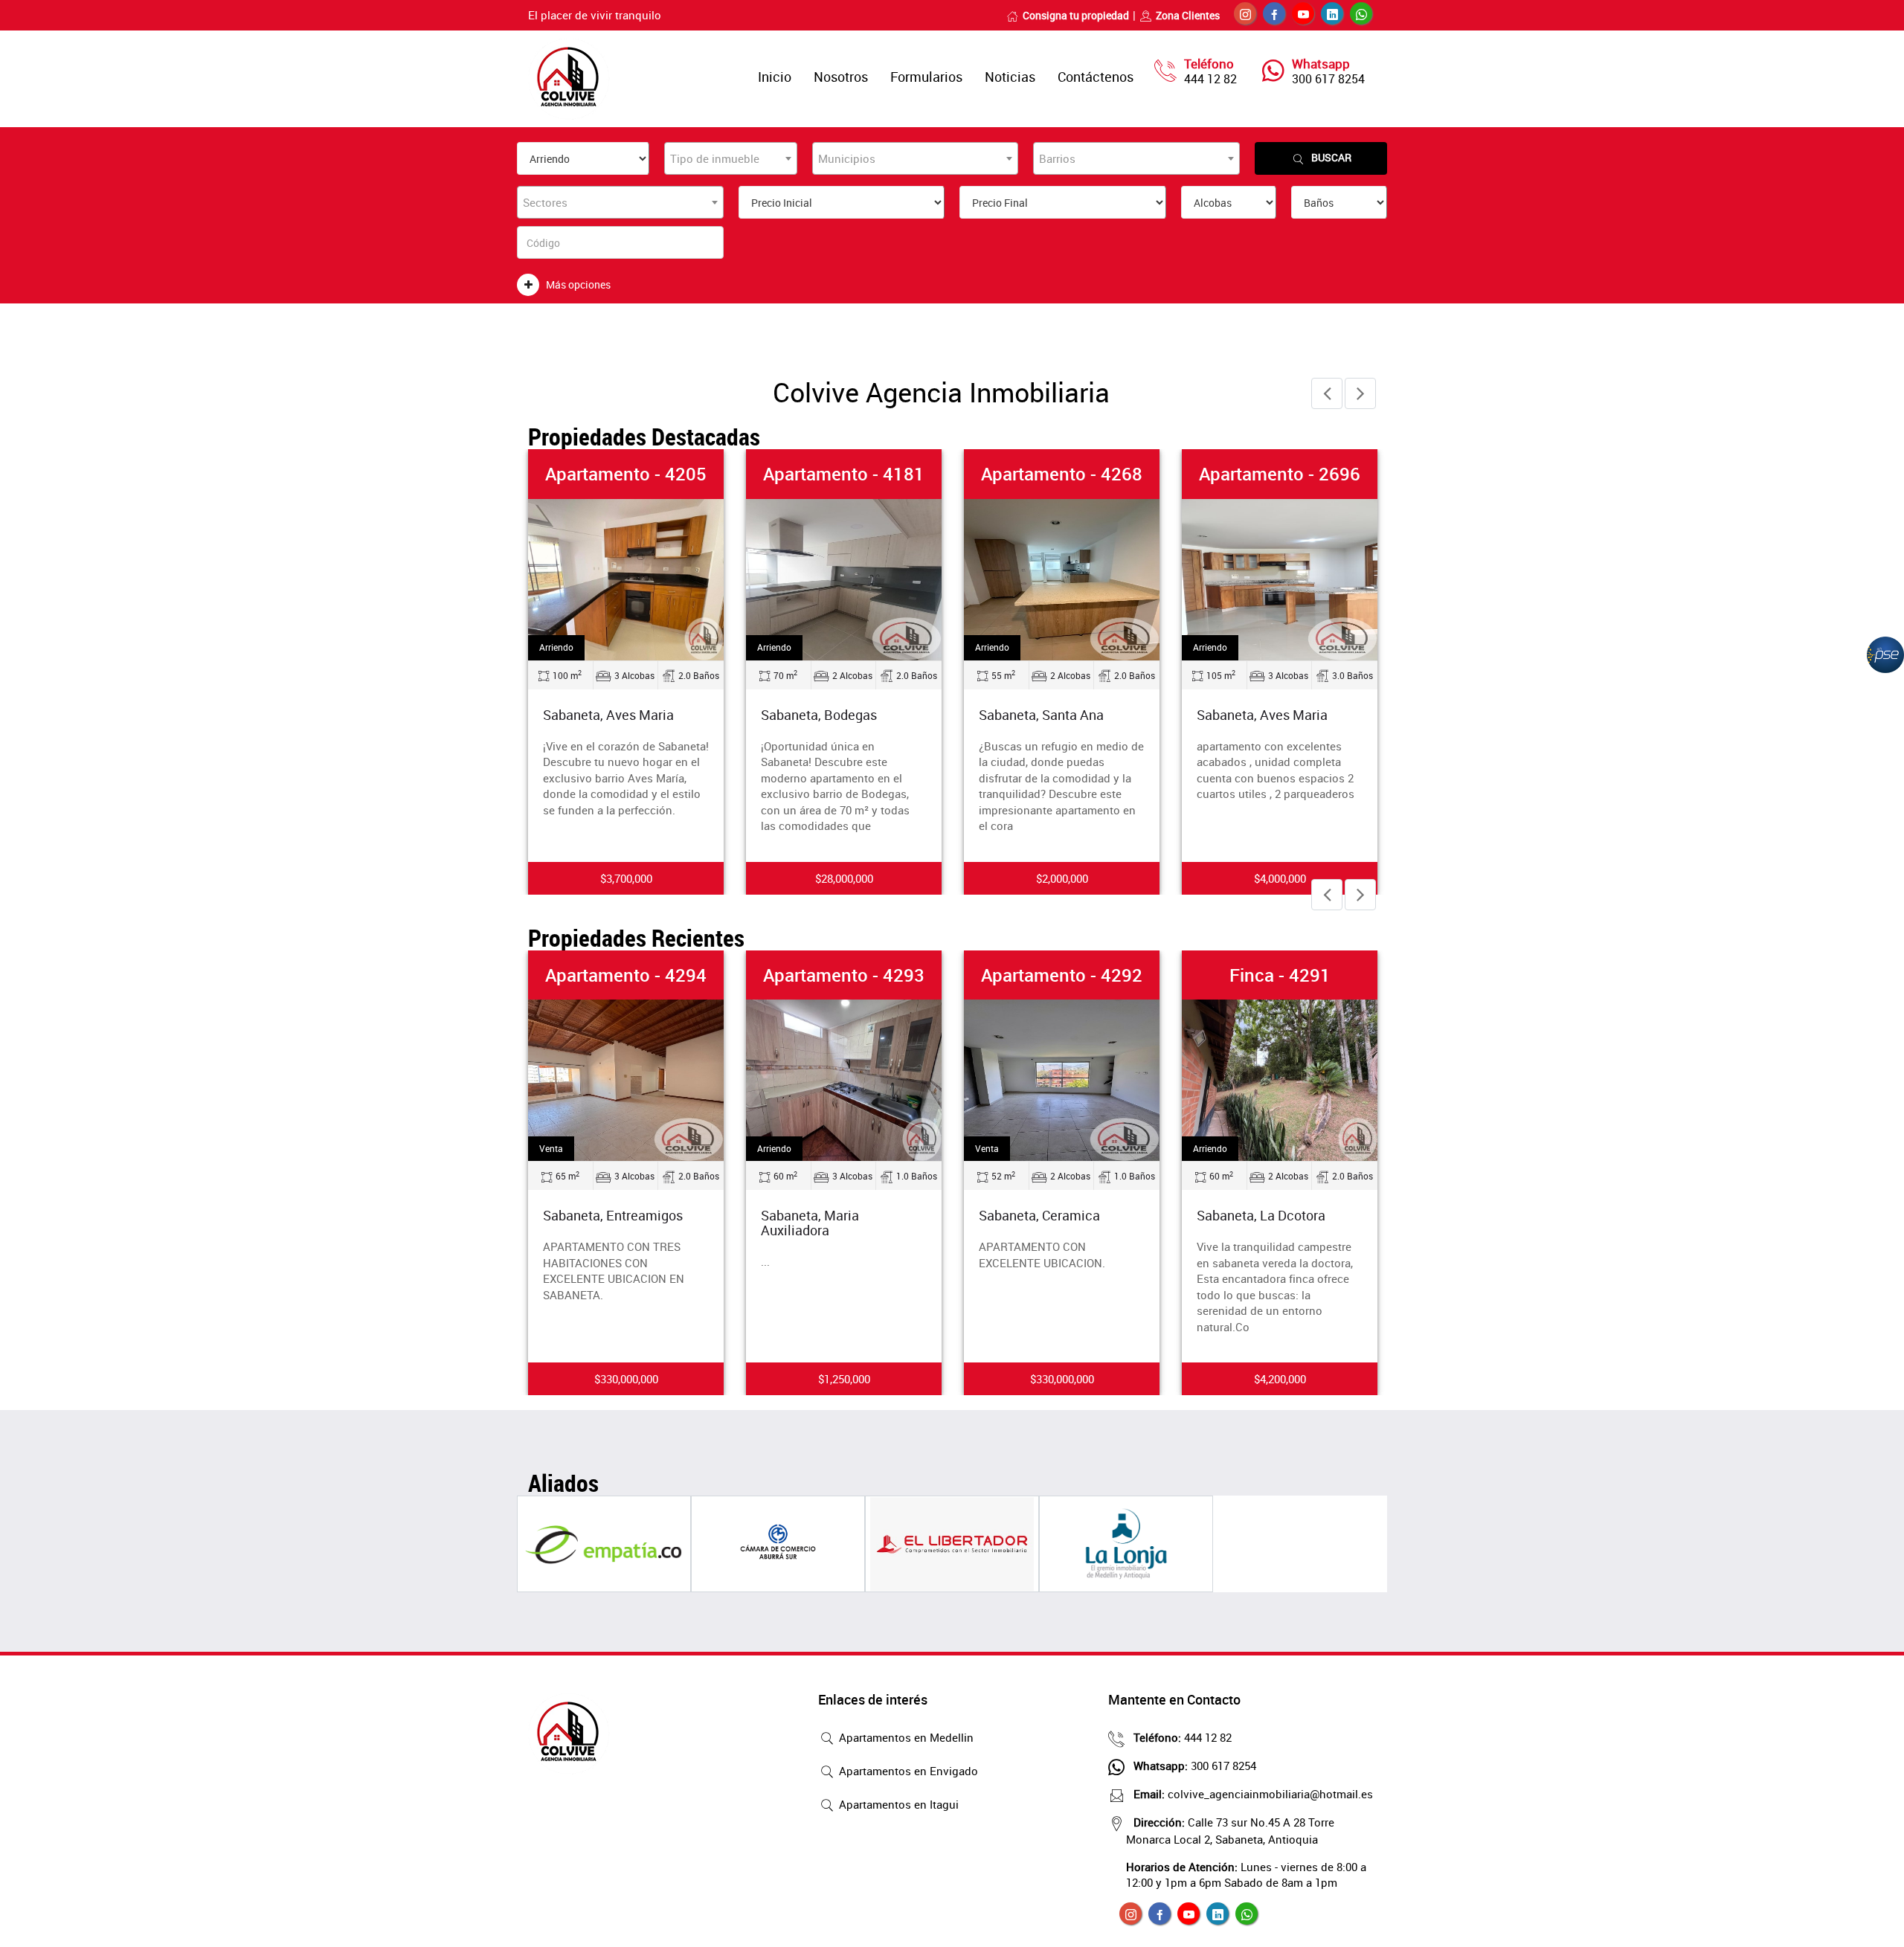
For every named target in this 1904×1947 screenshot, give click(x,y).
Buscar (1331, 157)
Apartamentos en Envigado (907, 1771)
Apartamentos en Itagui (897, 1804)
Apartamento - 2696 (1280, 474)
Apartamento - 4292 (1062, 975)
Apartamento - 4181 (844, 474)
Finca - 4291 (1280, 975)
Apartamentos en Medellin (905, 1737)
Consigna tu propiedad (1076, 15)
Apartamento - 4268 (1062, 474)
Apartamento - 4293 (844, 975)
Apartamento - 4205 (626, 474)
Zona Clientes (1188, 15)
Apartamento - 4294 (626, 975)
